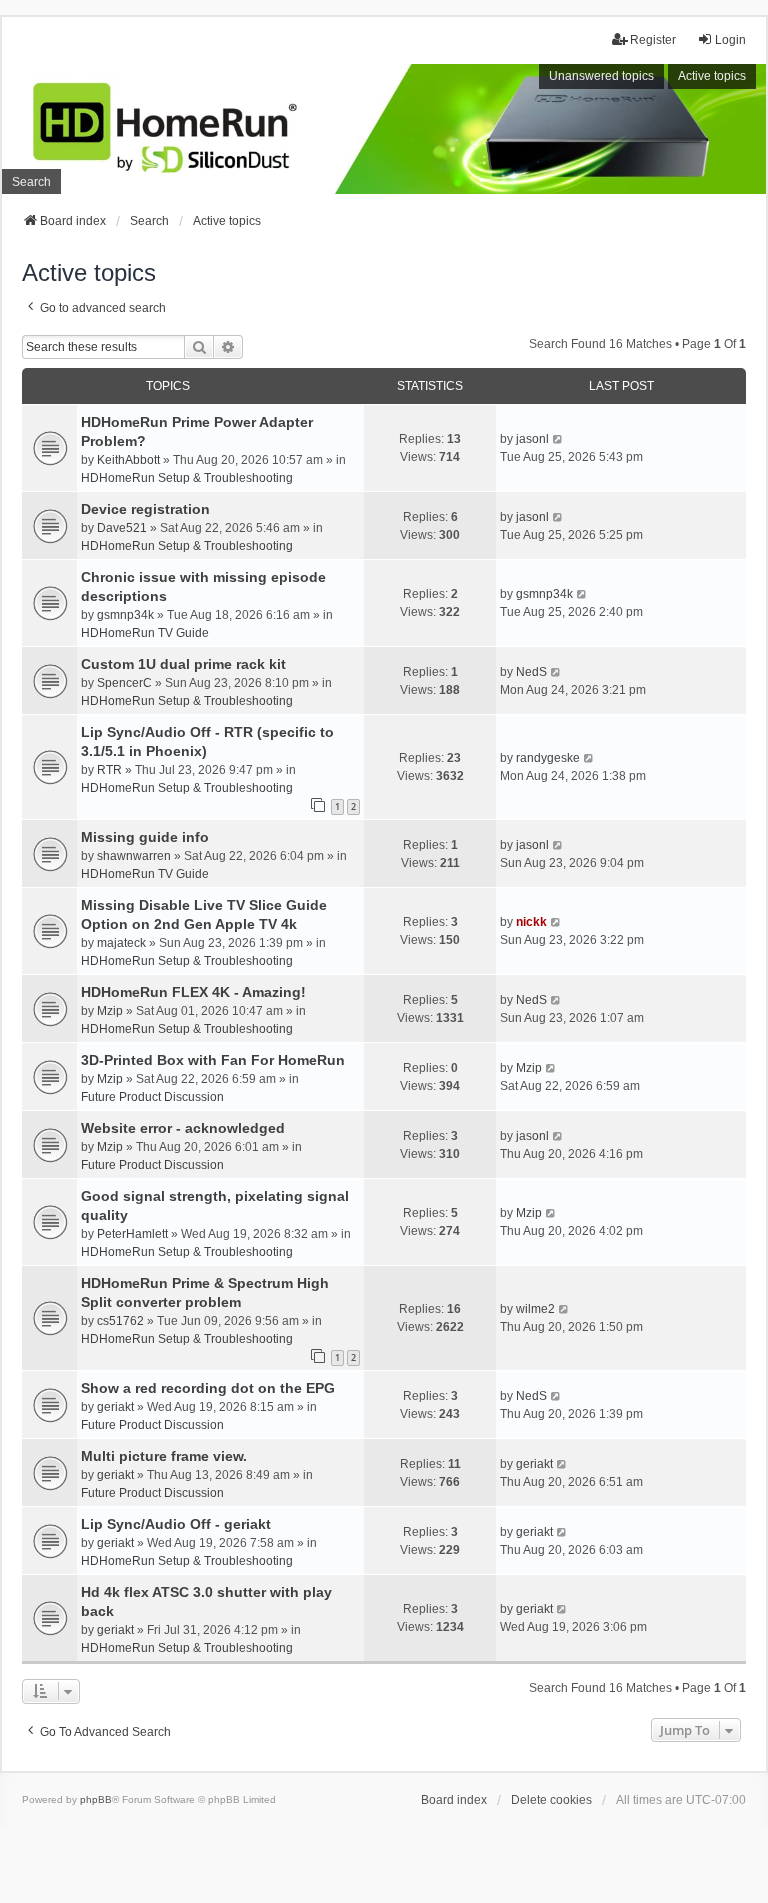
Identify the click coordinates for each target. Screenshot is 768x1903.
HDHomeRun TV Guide (145, 633)
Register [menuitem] (653, 40)
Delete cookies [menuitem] (551, 1800)
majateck (121, 943)
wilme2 (535, 1309)
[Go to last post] (558, 439)
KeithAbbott (128, 460)
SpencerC (124, 683)
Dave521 (122, 528)
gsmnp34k (125, 615)
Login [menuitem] (730, 40)
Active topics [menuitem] (712, 76)
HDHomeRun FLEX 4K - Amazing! (193, 992)
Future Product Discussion (152, 1097)
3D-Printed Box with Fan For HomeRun (213, 1060)
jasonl (532, 439)
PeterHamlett (132, 1234)
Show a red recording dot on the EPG (208, 1388)
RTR (109, 770)
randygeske (548, 758)
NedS (531, 672)
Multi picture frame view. (164, 1456)
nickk (531, 922)
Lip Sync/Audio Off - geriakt (176, 1524)
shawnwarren (134, 856)
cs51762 (120, 1321)
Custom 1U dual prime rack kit (183, 664)
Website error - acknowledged (183, 1128)
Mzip (110, 1011)
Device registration (145, 509)
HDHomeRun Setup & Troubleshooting (187, 478)
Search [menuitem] (31, 182)
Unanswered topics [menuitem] (601, 76)
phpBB (96, 1799)
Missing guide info (145, 837)
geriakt (115, 1407)
